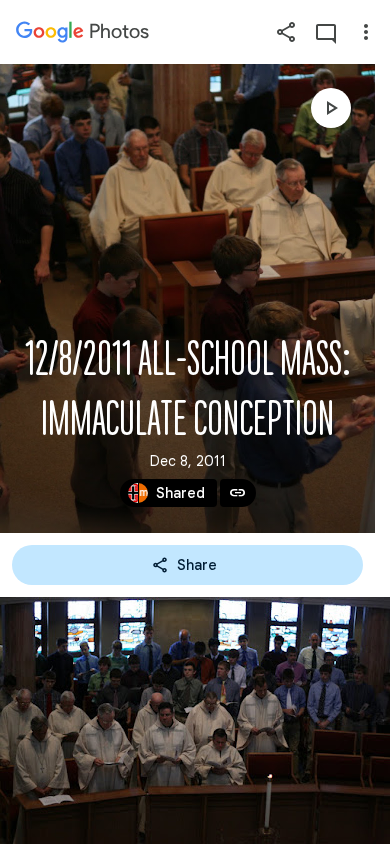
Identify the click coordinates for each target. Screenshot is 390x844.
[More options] (366, 32)
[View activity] (326, 32)
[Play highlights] (331, 108)
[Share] (286, 32)
